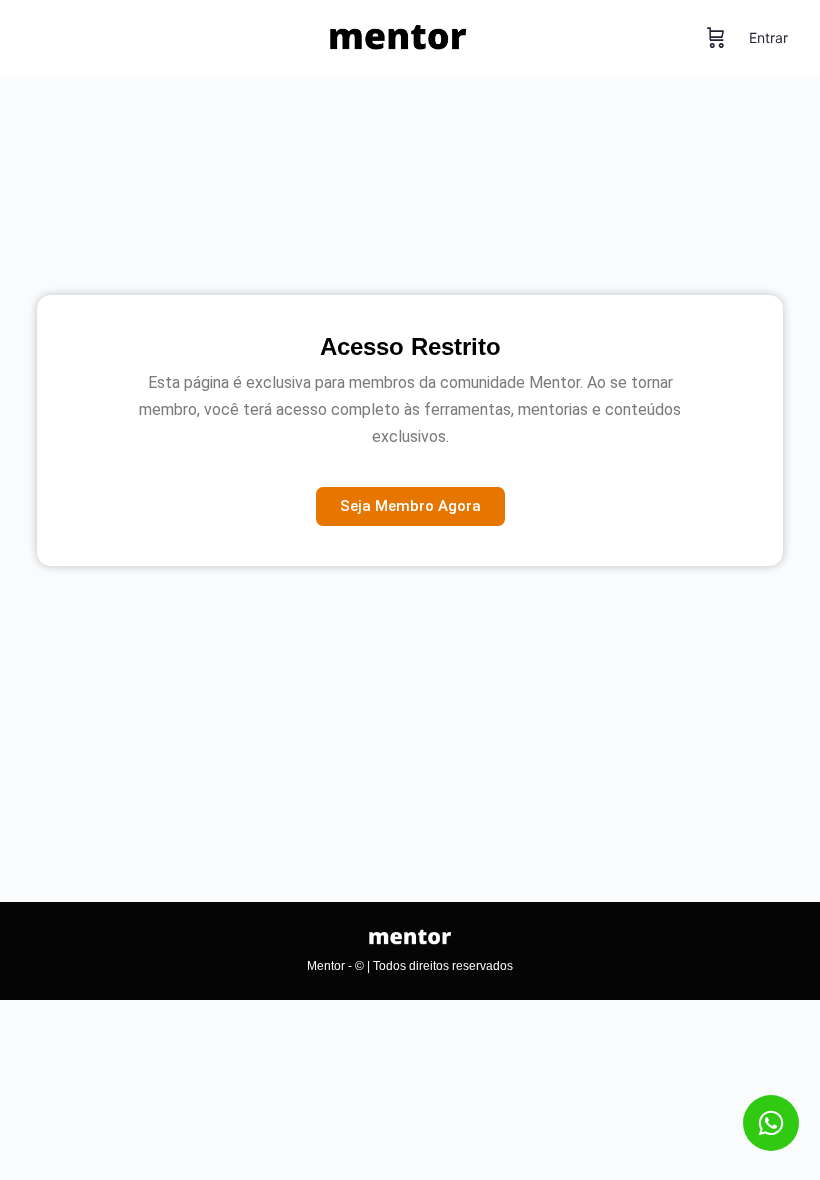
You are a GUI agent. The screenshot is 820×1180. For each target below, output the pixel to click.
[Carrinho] (716, 38)
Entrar (768, 37)
